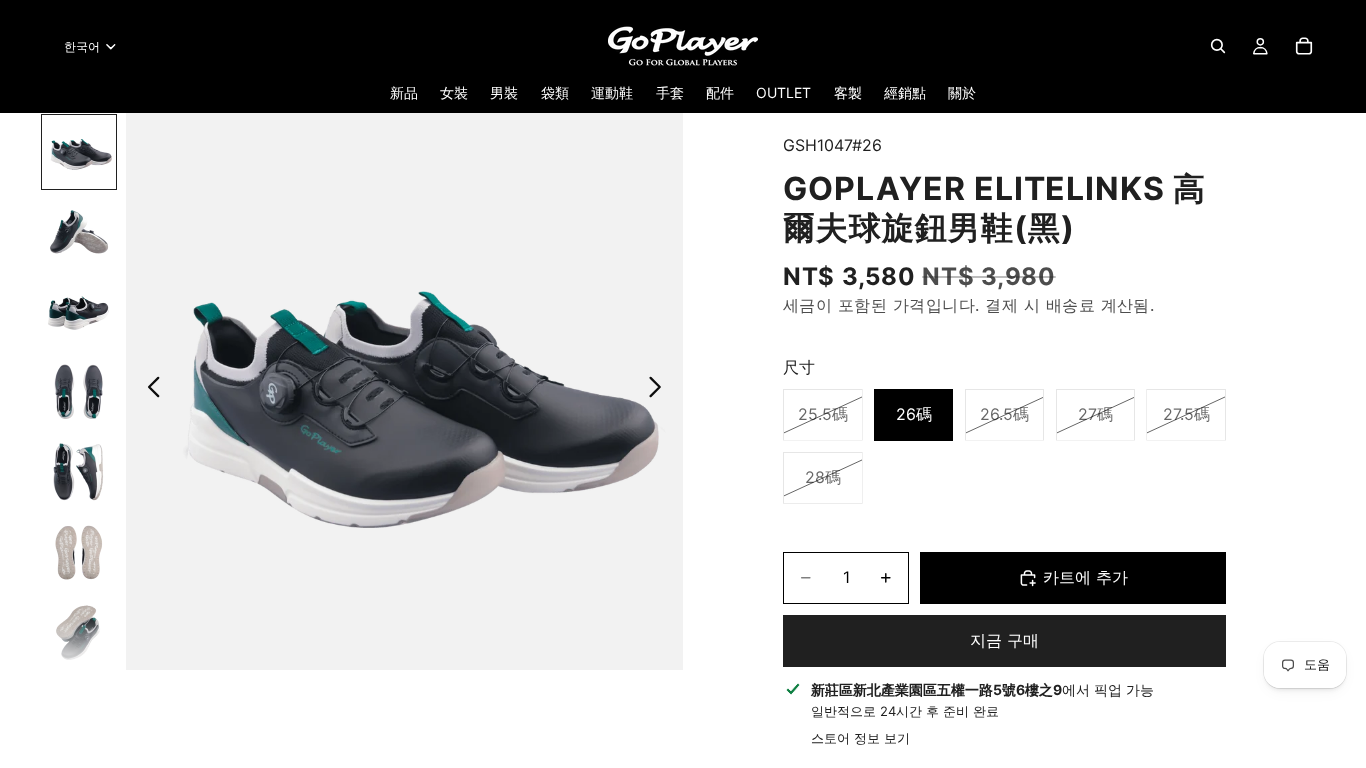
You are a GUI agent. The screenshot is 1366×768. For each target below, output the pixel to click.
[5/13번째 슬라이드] (79, 472)
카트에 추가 (1085, 577)
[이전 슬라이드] (148, 391)
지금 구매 (1004, 640)
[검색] (1218, 46)
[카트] (1304, 46)
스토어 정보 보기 (860, 738)
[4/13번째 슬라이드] (79, 392)
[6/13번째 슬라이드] (79, 552)
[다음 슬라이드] (660, 391)
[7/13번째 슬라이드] (79, 632)
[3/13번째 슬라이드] (79, 312)
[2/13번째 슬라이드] (79, 232)
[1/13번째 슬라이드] (79, 152)
